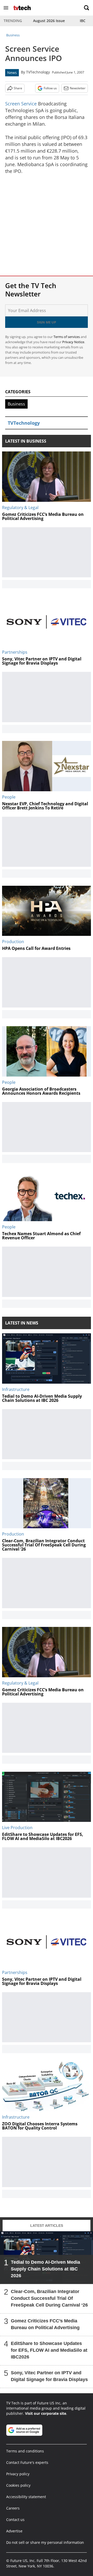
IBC (83, 21)
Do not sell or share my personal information (45, 2542)
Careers (13, 2508)
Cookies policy (18, 2485)
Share (18, 88)
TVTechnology (38, 72)
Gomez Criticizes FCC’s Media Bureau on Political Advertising (45, 2324)
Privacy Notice (73, 342)
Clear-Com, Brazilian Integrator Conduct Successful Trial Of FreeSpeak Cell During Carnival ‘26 (49, 2298)
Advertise (14, 2531)
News (12, 73)
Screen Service (21, 104)
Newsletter (78, 88)
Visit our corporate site (46, 2413)
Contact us (15, 2520)
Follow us (50, 88)
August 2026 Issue (49, 21)
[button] (6, 8)
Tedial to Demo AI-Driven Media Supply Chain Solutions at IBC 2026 (45, 2269)
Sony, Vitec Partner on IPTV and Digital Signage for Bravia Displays (49, 2376)
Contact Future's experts (27, 2462)
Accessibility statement (26, 2497)
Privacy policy (18, 2474)
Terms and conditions (25, 2451)
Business (13, 35)
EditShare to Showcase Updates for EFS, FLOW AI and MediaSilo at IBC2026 (49, 2350)
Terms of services (67, 337)
